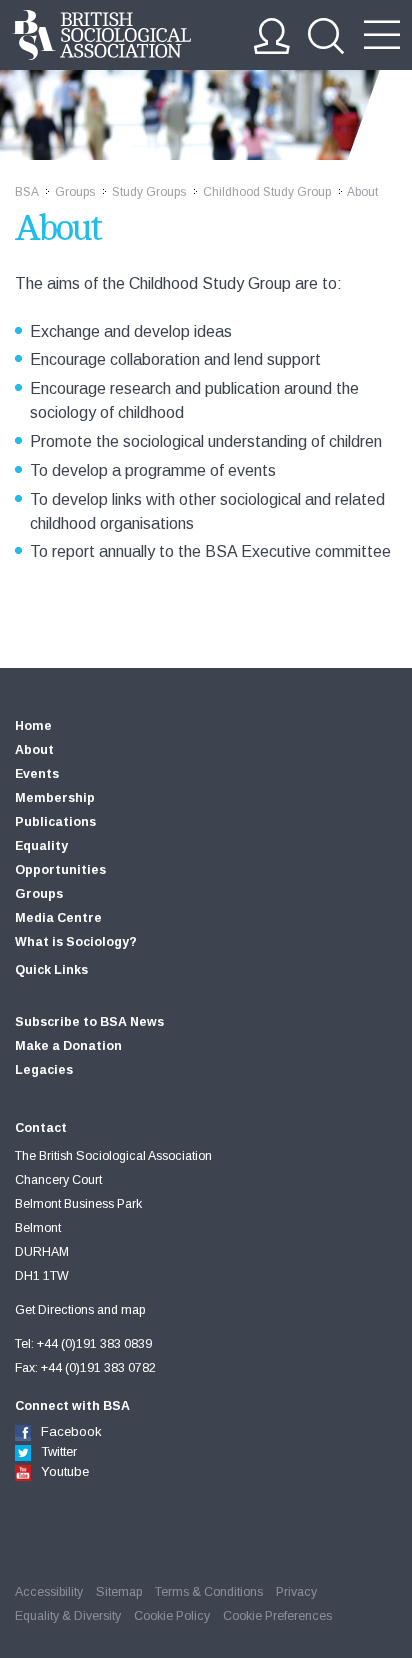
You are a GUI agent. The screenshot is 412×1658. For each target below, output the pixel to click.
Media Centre (58, 918)
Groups (75, 192)
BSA (26, 192)
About (34, 750)
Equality (41, 846)
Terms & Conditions (209, 1592)
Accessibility (49, 1592)
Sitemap (119, 1592)
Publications (55, 822)
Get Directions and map (80, 1310)
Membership (55, 798)
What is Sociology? (76, 942)
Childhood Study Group (267, 192)
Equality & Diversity (68, 1616)
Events (37, 774)
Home (33, 726)
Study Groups (149, 192)
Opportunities (60, 870)
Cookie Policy (172, 1616)
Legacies (44, 1070)
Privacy (296, 1592)
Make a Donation (68, 1046)
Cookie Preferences (277, 1616)
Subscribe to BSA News (89, 1022)
